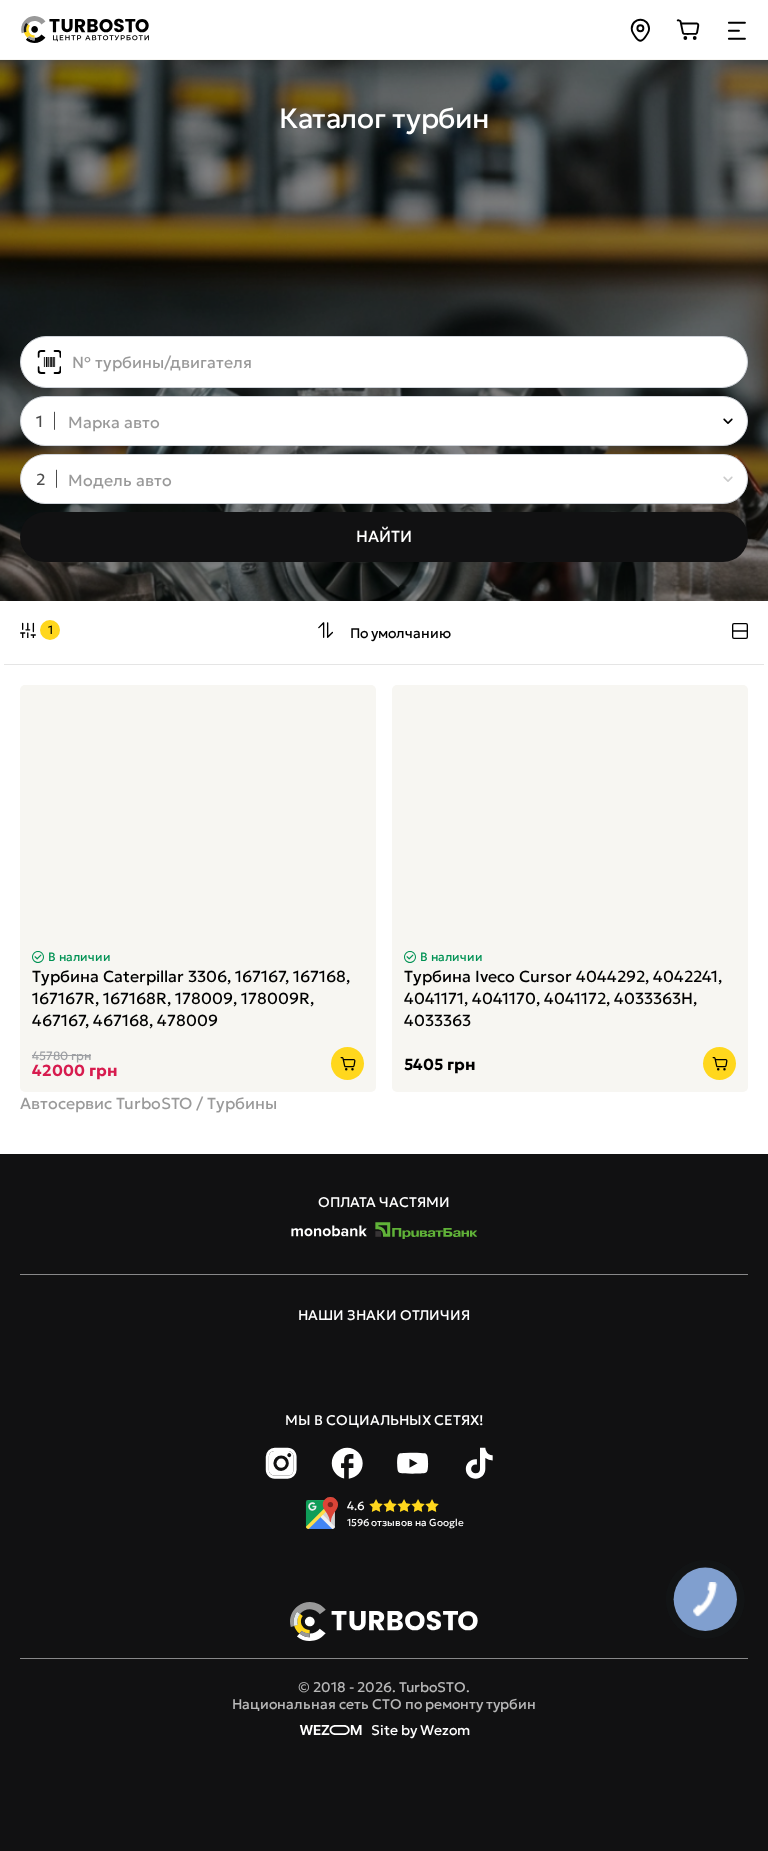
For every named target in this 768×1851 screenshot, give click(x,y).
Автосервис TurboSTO (106, 1103)
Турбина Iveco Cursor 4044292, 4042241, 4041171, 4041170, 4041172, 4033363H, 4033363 (563, 998)
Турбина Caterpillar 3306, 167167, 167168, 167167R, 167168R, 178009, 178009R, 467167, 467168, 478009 (191, 998)
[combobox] (370, 423)
